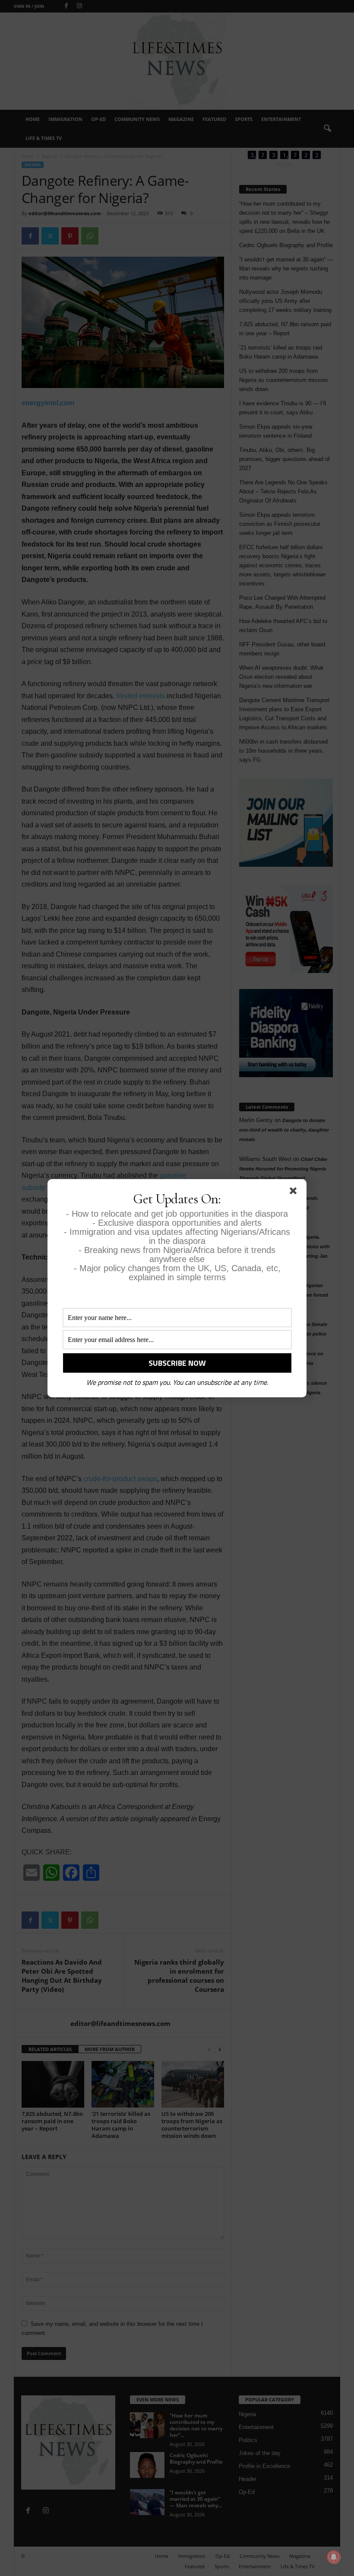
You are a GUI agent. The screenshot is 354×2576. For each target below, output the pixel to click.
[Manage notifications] (334, 2557)
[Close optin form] (295, 1193)
